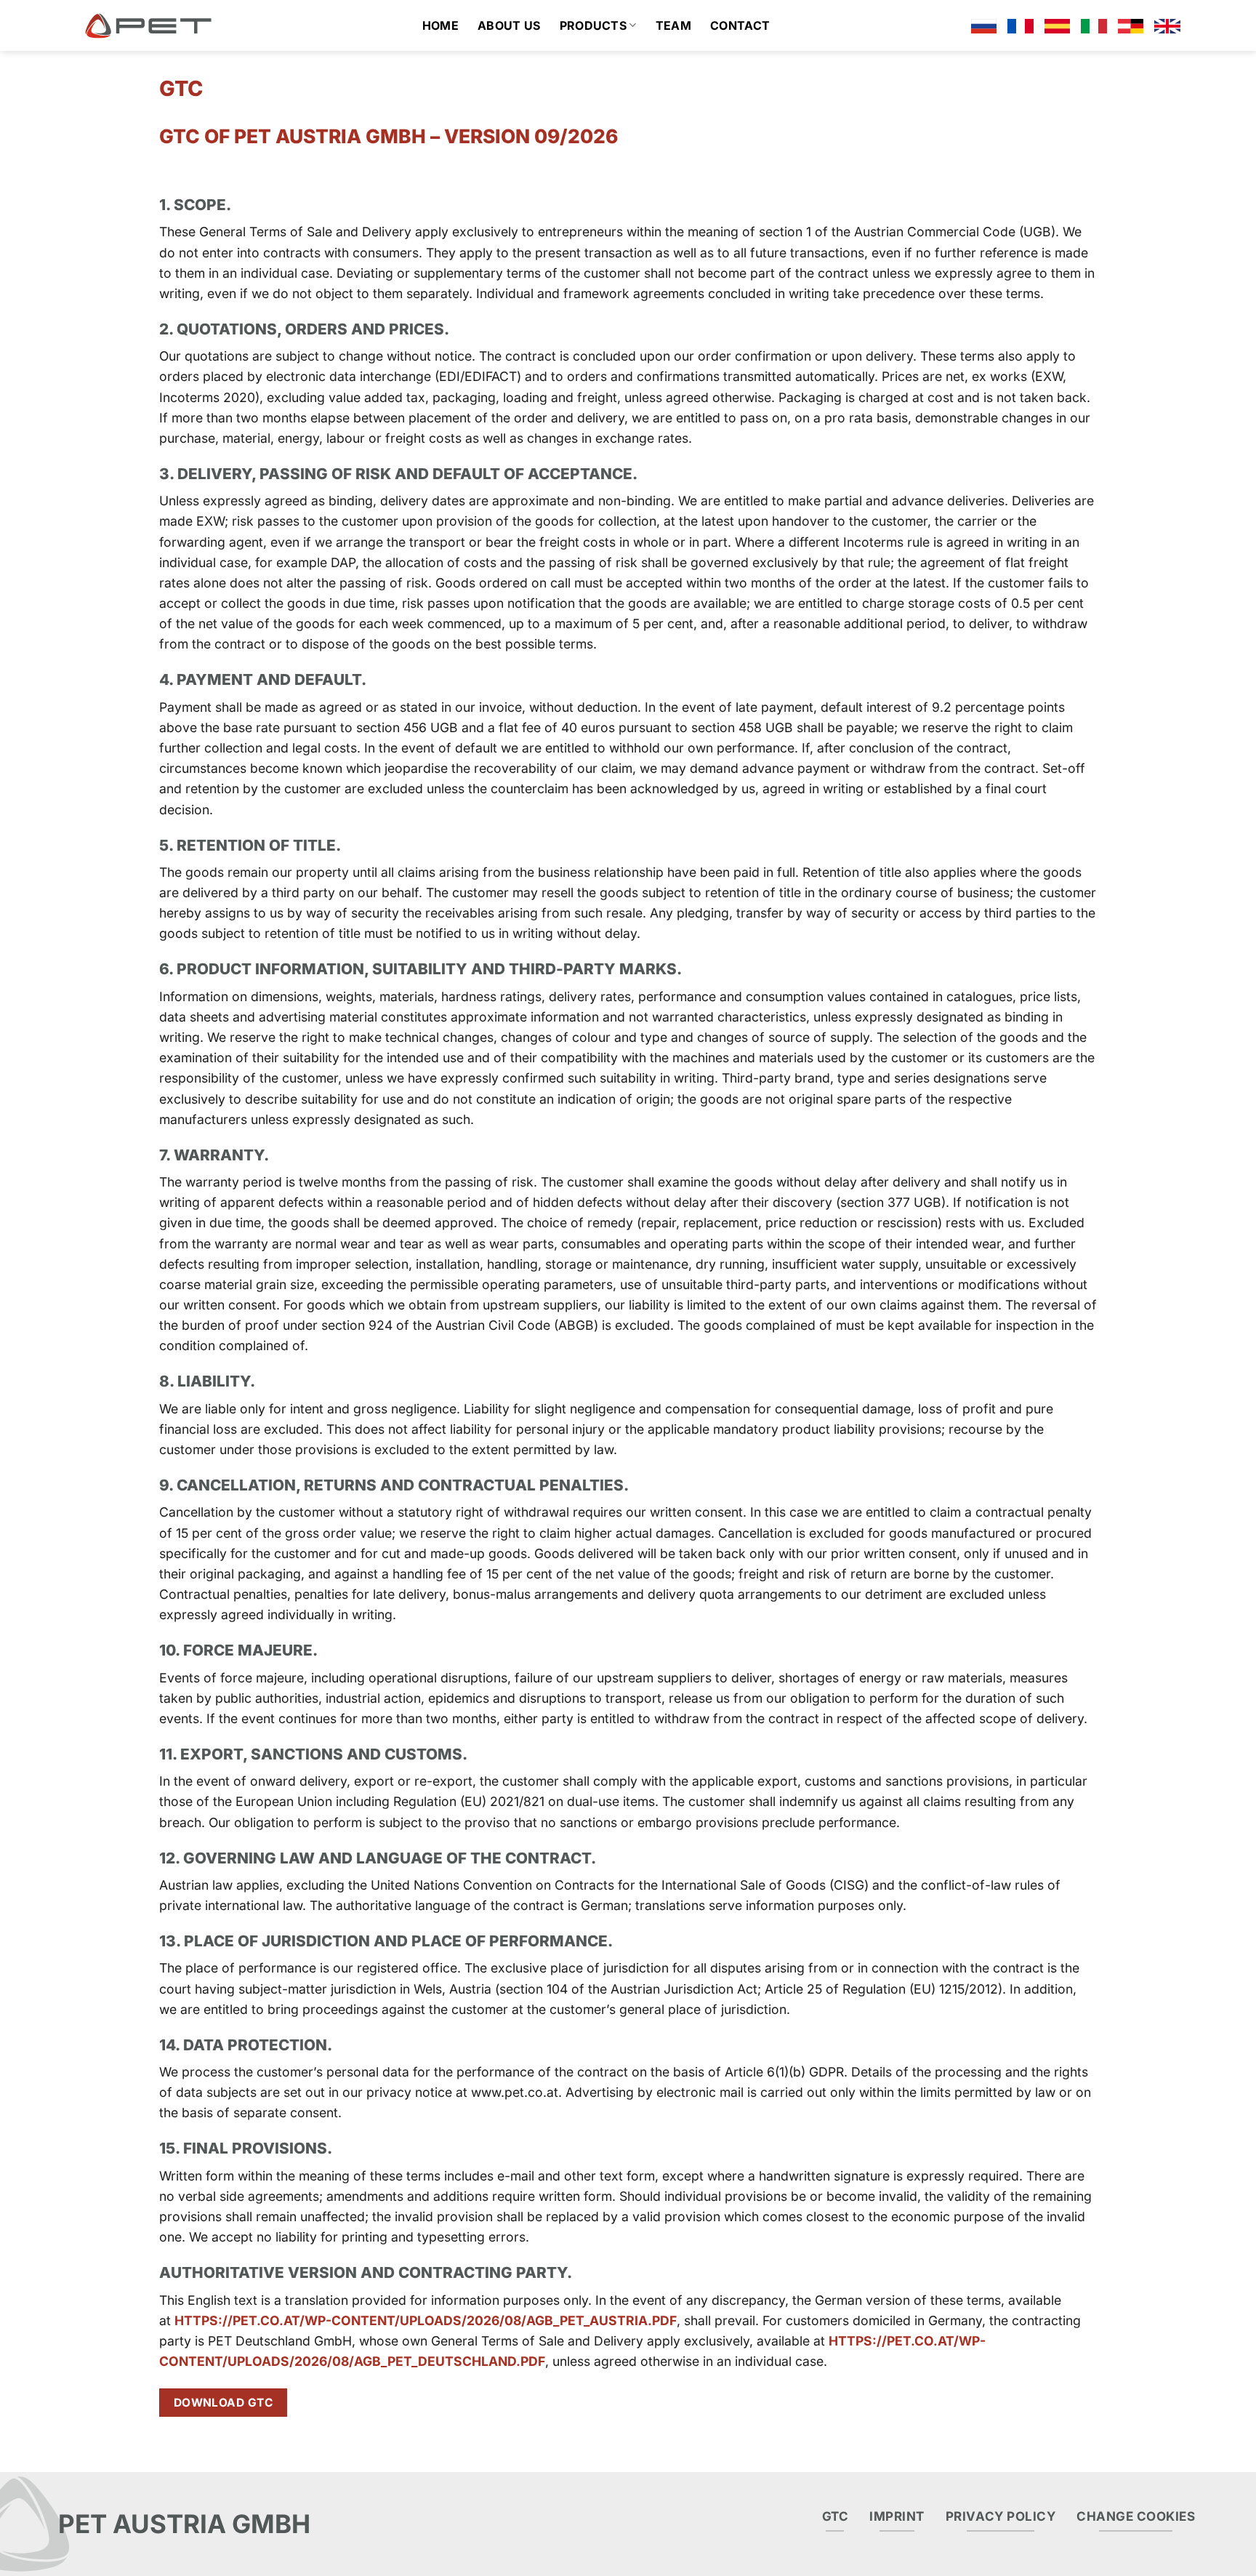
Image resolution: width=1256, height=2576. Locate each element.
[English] (1167, 25)
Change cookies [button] (1136, 2516)
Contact (740, 25)
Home (440, 25)
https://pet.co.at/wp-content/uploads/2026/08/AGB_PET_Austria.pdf (426, 2320)
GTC (836, 2516)
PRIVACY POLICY (1001, 2516)
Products (593, 25)
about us (509, 25)
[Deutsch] (1131, 25)
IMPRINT (897, 2516)
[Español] (1058, 25)
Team (673, 25)
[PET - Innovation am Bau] (148, 25)
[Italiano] (1094, 25)
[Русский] (984, 25)
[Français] (1020, 25)
